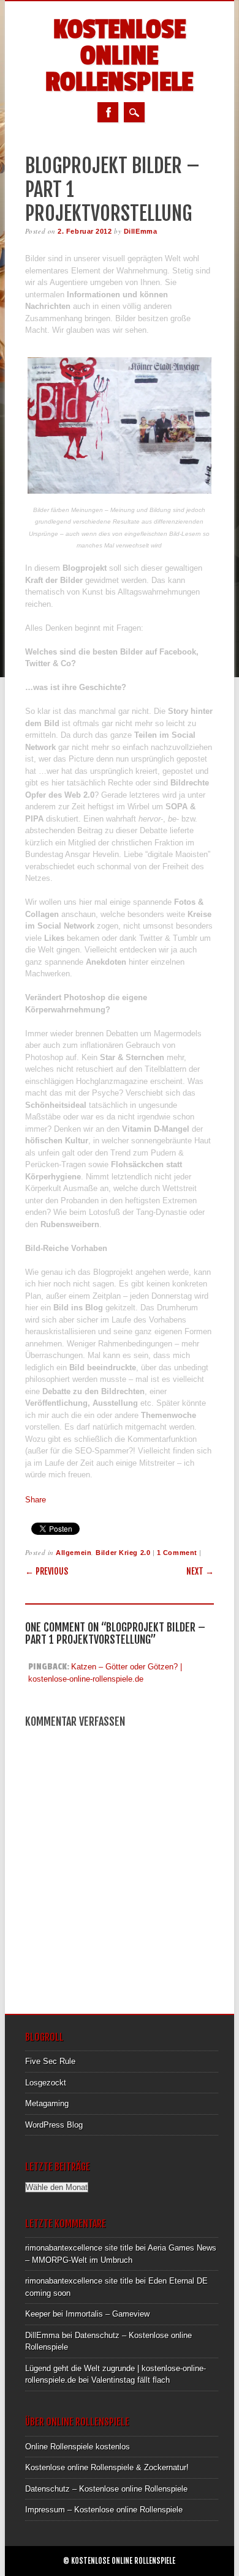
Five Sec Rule (50, 2061)
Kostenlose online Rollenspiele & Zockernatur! (107, 2467)
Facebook (108, 112)
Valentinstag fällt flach (131, 2380)
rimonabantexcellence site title (79, 2248)
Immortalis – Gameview (108, 2314)
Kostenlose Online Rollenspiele (119, 56)
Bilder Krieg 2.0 (123, 1553)
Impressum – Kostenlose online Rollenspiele (104, 2510)
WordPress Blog (54, 2125)
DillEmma (140, 231)
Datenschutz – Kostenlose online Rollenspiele (106, 2489)
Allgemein (74, 1553)
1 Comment (177, 1553)
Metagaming (47, 2103)
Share (36, 1500)
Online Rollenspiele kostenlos (78, 2447)
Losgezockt (46, 2083)
